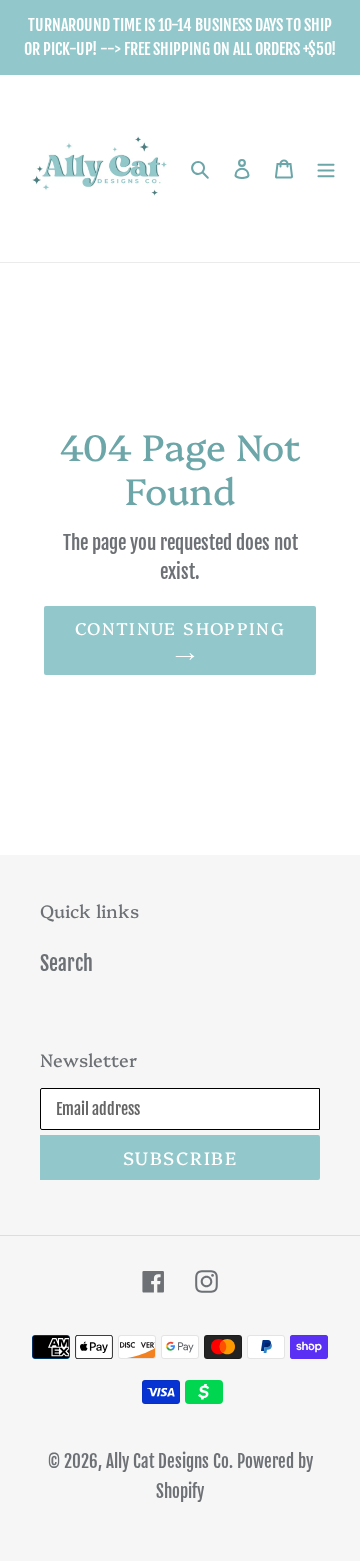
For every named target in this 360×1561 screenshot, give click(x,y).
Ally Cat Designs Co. (169, 1461)
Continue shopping (180, 627)
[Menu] (326, 169)
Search (66, 963)
